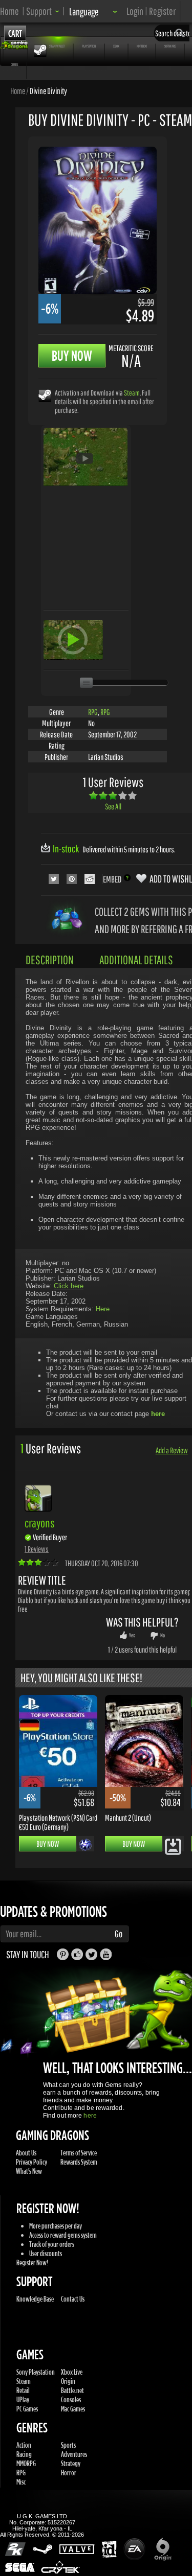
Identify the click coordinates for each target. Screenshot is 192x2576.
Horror (69, 2473)
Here (103, 1309)
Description (50, 960)
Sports (68, 2445)
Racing (24, 2454)
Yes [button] (132, 1635)
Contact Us (73, 2299)
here (90, 2116)
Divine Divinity (48, 90)
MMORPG (26, 2463)
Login (135, 11)
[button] (43, 11)
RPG (93, 712)
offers (14, 64)
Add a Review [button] (172, 1450)
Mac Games (73, 2409)
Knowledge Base (35, 2299)
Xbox (116, 46)
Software (170, 46)
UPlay (23, 2399)
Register (162, 11)
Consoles (71, 2399)
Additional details (136, 960)
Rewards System (79, 2162)
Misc (21, 2482)
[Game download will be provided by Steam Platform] (45, 395)
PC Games (27, 2409)
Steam (132, 393)
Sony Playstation (36, 2372)
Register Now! (32, 2262)
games (15, 46)
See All (113, 806)
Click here (69, 1286)
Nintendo (142, 46)
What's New (29, 2171)
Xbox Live (72, 2372)
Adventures (74, 2454)
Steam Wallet (57, 46)
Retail (23, 2390)
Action (24, 2445)
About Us (26, 2153)
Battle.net (72, 2390)
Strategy (71, 2463)
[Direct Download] (173, 1846)
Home (9, 11)
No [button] (163, 1635)
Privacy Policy (31, 2162)
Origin (68, 2381)
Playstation (89, 46)
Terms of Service (79, 2153)
